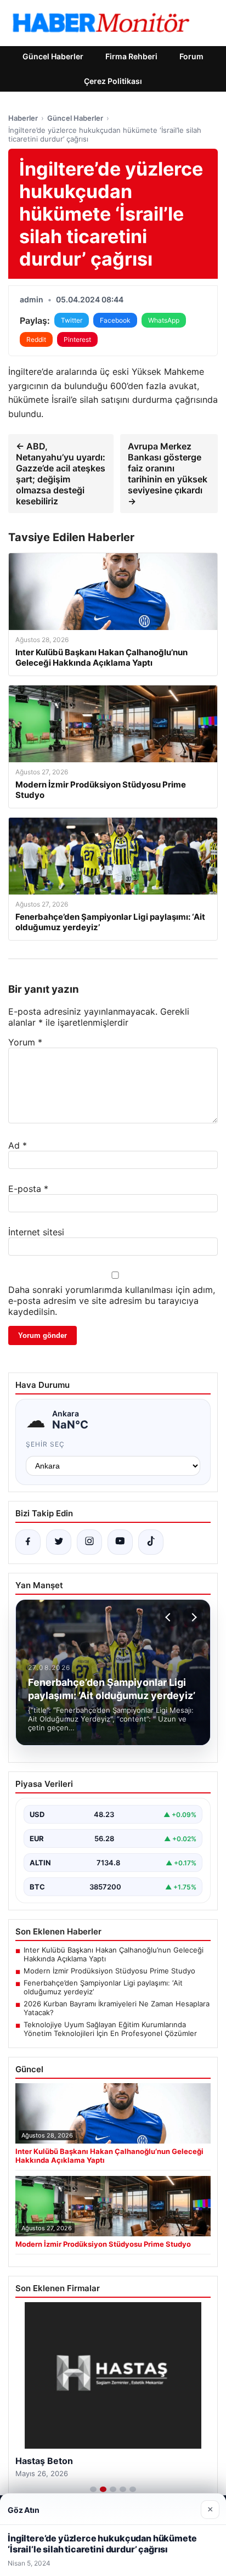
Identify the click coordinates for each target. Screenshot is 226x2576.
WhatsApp (164, 320)
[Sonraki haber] (193, 1617)
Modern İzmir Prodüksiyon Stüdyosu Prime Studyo (109, 1971)
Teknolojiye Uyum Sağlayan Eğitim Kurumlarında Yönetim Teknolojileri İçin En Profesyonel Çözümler (110, 2029)
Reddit (36, 339)
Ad (18, 1145)
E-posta (28, 1189)
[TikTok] (151, 1542)
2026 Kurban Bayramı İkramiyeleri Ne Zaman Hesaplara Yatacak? (117, 2008)
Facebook (115, 320)
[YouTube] (120, 1542)
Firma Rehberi (131, 56)
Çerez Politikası (113, 81)
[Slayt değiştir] (93, 2489)
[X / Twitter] (59, 1542)
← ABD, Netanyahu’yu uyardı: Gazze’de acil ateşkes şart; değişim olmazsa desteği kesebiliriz (61, 474)
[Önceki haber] (169, 1617)
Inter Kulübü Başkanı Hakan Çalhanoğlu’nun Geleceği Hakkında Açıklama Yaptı (114, 1954)
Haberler (23, 118)
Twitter (72, 320)
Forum (191, 56)
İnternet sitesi (36, 1232)
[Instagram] (89, 1542)
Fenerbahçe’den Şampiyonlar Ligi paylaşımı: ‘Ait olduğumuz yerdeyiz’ (103, 1987)
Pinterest (77, 339)
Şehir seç (45, 1444)
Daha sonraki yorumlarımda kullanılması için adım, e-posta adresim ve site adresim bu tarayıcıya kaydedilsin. (112, 1301)
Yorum (25, 1042)
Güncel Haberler (53, 56)
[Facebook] (28, 1542)
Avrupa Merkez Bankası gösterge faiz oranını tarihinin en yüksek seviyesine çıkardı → (168, 474)
